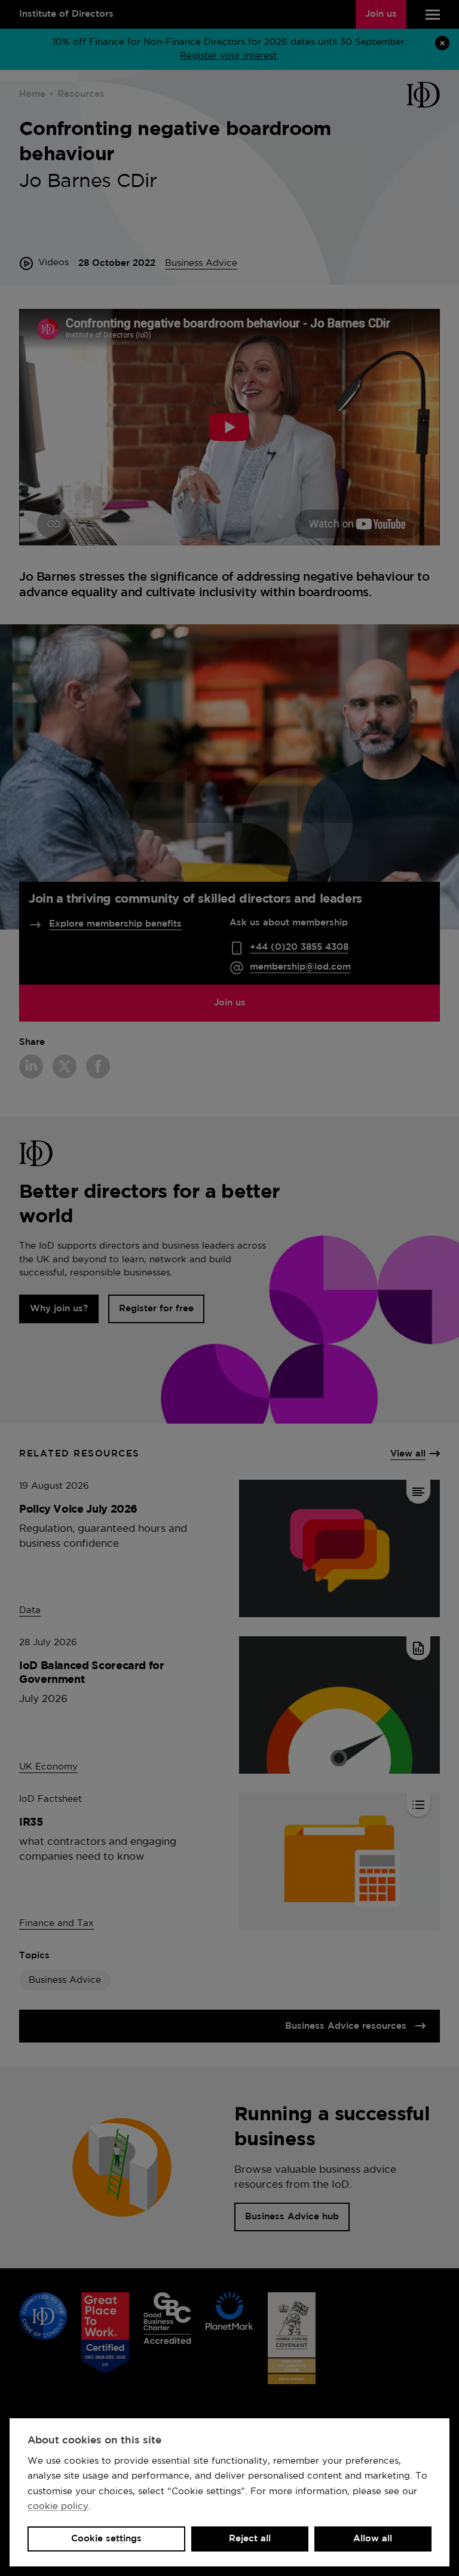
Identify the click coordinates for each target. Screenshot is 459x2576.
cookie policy (58, 2506)
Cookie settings (106, 2539)
